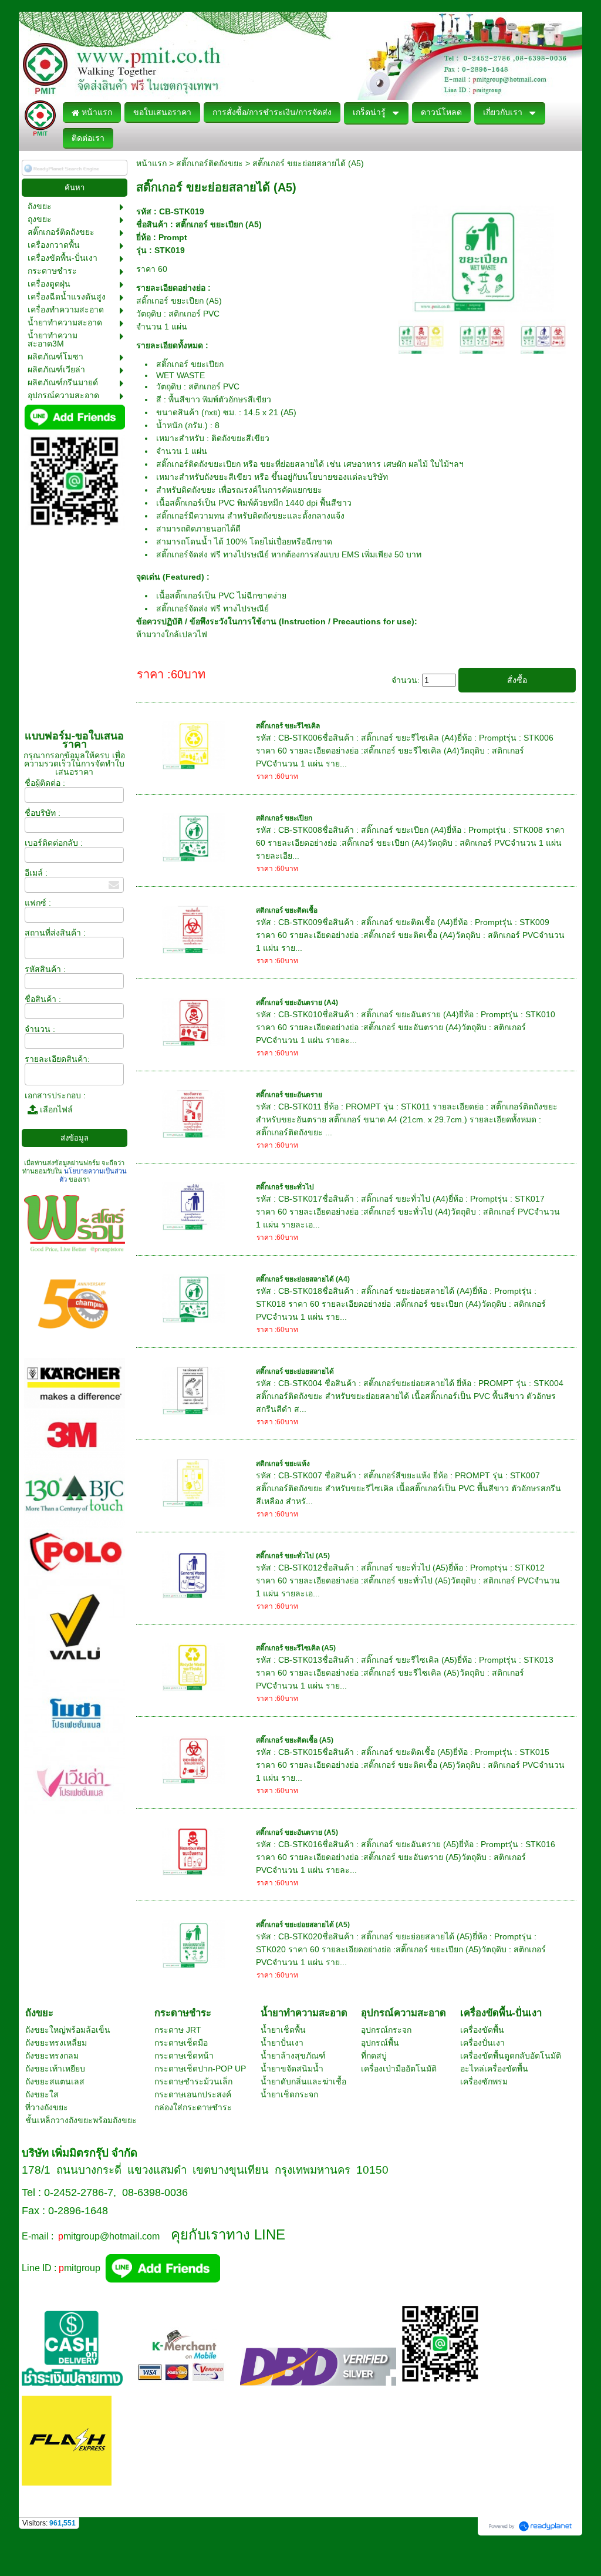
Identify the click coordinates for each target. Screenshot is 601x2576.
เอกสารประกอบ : (55, 1095)
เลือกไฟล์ (55, 1109)
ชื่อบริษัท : (43, 813)
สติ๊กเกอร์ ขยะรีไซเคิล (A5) (296, 1648)
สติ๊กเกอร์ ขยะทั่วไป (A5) (293, 1556)
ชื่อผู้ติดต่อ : (45, 783)
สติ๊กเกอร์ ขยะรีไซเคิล (288, 726)
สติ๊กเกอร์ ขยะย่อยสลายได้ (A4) (303, 1279)
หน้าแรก (151, 163)
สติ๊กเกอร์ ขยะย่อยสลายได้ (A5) (303, 1925)
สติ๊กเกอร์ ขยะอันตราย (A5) (297, 1832)
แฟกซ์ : (38, 903)
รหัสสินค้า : (45, 969)
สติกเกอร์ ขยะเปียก (284, 818)
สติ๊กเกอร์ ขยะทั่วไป (285, 1187)
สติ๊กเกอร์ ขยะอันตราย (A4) (297, 1003)
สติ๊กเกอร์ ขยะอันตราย (289, 1095)
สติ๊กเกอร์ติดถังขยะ (210, 163)
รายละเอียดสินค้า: (57, 1059)
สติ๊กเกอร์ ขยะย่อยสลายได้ (295, 1371)
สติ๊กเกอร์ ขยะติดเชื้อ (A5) (295, 1740)
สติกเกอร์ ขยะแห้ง (283, 1464)
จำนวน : (40, 1029)
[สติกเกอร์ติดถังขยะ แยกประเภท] (421, 336)
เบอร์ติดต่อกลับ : (54, 843)
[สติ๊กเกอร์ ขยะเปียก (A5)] (483, 257)
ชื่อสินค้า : (43, 999)
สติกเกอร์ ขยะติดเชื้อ (287, 910)
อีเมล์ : (36, 873)
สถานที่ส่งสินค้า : (55, 933)
